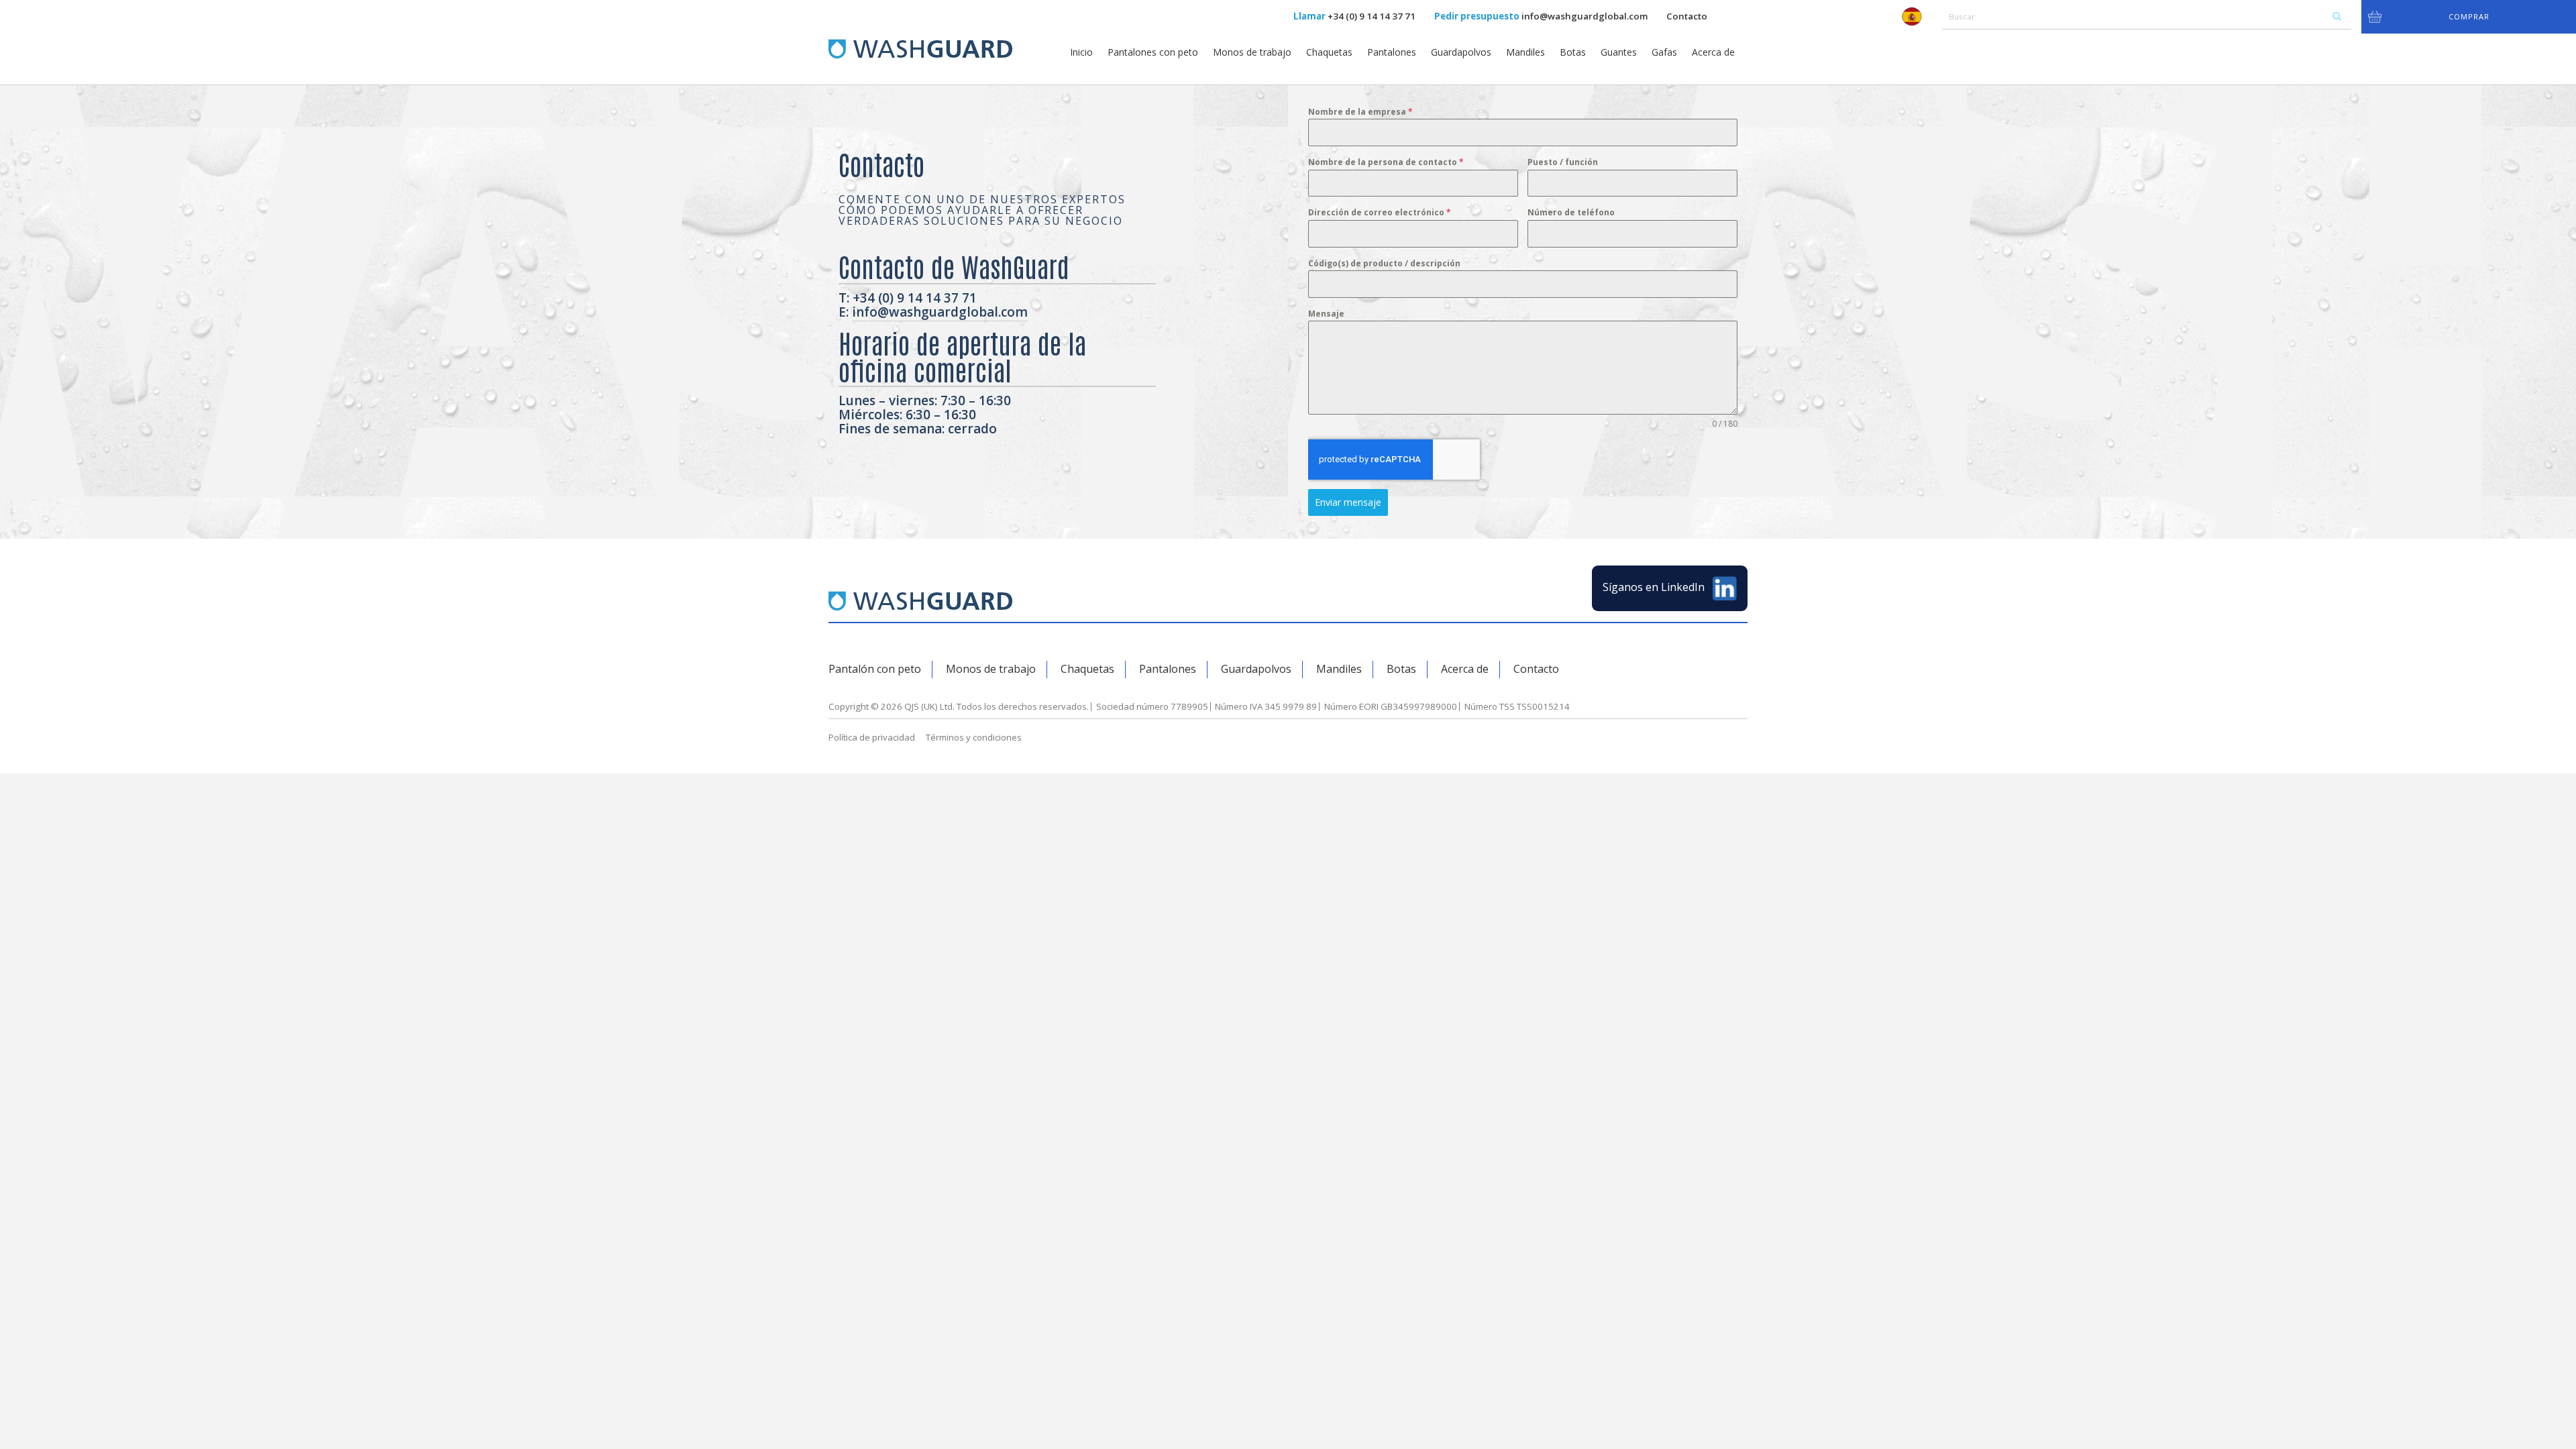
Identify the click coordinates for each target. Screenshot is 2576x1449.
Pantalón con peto (875, 669)
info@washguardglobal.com (1585, 16)
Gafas (1664, 52)
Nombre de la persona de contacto (1386, 162)
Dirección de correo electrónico (1380, 212)
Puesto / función (1563, 162)
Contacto (1687, 16)
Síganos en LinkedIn (1655, 588)
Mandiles (1525, 52)
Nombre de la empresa (1360, 112)
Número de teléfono (1571, 212)
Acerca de (1713, 52)
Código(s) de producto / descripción (1384, 263)
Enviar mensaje (1348, 502)
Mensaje (1326, 314)
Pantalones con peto (1153, 52)
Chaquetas (1329, 52)
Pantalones (1392, 52)
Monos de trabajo (1252, 52)
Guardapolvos (1461, 52)
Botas (1573, 52)
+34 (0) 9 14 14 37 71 (1372, 16)
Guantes (1619, 52)
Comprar (2469, 16)
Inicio (1081, 52)
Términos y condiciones (974, 737)
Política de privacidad (872, 737)
